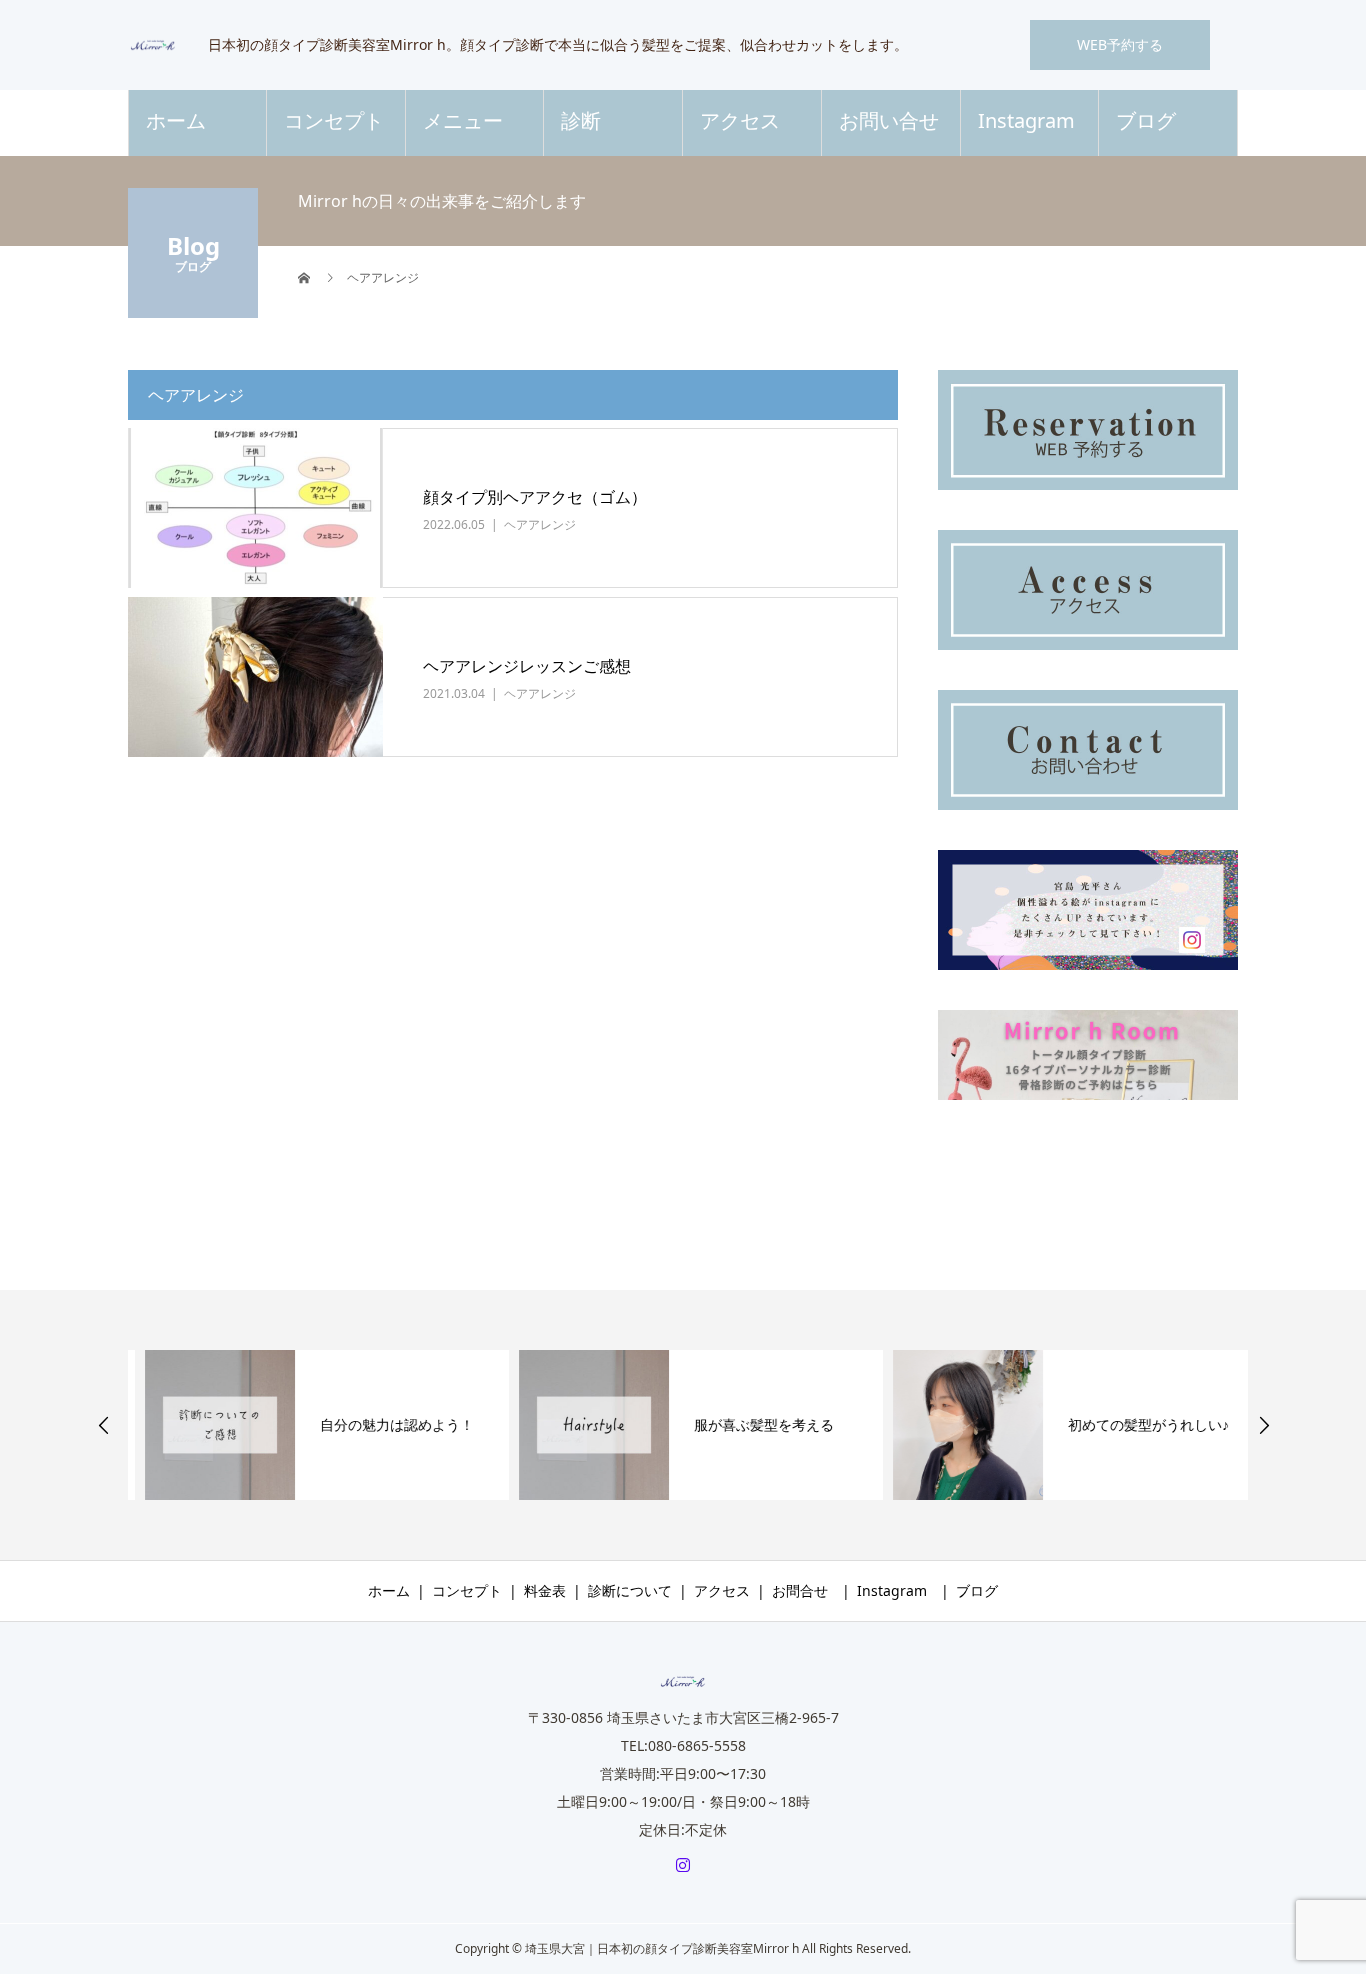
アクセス (740, 120)
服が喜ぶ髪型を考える (747, 1424)
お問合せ (800, 1590)
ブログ (1146, 120)
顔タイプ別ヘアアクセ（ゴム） (535, 497)
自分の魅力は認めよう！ (380, 1424)
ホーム (176, 120)
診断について (630, 1590)
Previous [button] (104, 1425)
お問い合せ (889, 120)
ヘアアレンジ (540, 524)
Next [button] (1264, 1425)
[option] (310, 1425)
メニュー (463, 120)
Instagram (1026, 120)
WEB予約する (1120, 44)
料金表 (545, 1590)
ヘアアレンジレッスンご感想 (527, 666)
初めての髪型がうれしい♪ (1131, 1424)
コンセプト (334, 120)
